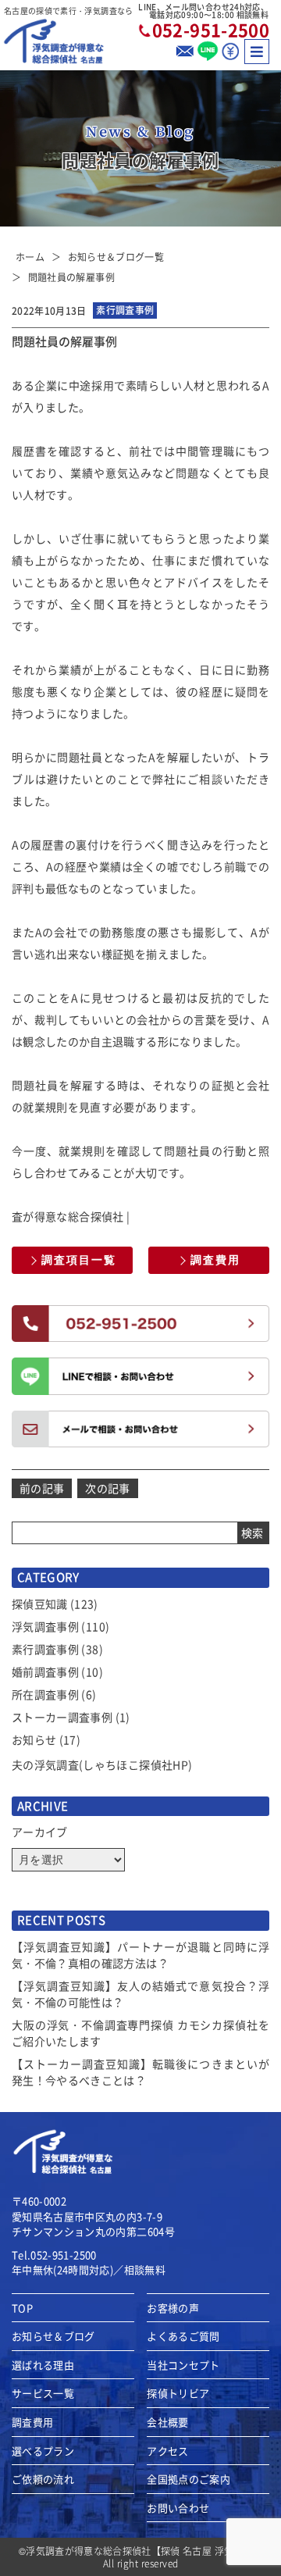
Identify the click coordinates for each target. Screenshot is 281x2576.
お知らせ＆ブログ (53, 2336)
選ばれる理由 (43, 2365)
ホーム (30, 257)
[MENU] (257, 52)
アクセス (167, 2451)
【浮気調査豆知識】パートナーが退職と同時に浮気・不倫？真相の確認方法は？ (140, 1955)
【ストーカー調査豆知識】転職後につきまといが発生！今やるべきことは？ (140, 2072)
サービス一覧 (43, 2393)
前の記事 (42, 1488)
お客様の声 (173, 2308)
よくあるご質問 (183, 2336)
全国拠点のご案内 (189, 2479)
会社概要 (167, 2422)
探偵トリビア (178, 2393)
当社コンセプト (183, 2365)
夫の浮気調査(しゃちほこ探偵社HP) (102, 1764)
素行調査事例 (45, 1649)
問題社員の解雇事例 (71, 277)
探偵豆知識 (40, 1604)
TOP (22, 2308)
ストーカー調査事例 (62, 1717)
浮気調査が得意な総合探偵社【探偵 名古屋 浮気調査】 (144, 2551)
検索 (253, 1532)
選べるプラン (43, 2451)
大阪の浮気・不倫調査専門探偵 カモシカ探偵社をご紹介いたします (140, 2033)
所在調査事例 (45, 1694)
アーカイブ (40, 1832)
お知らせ (34, 1739)
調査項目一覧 (79, 1260)
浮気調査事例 (45, 1626)
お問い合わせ (178, 2508)
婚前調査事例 (45, 1672)
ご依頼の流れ (43, 2479)
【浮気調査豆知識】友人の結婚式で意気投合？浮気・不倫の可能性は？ (140, 1994)
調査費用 (215, 1260)
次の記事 (107, 1488)
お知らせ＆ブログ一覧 (116, 257)
